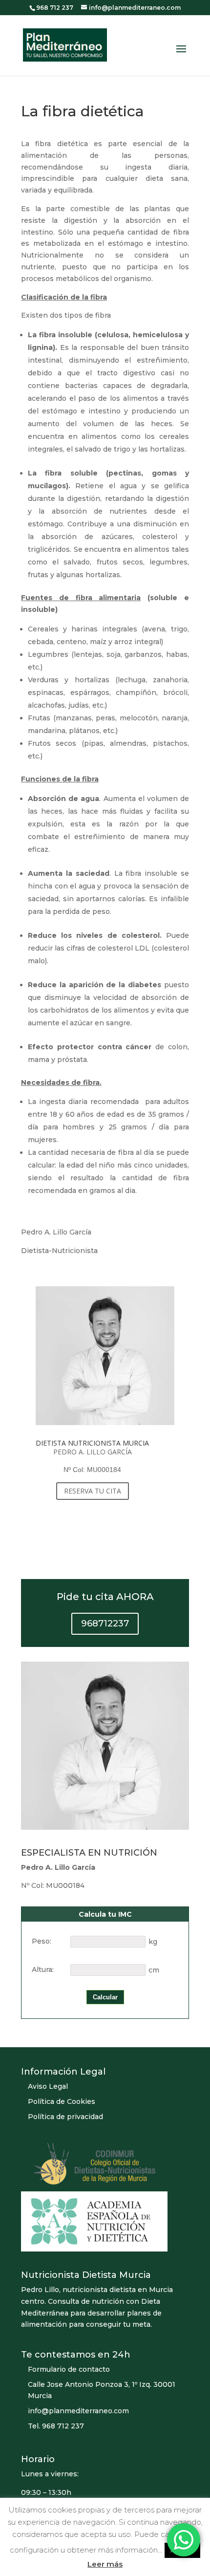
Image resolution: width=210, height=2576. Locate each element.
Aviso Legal (48, 2086)
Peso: (42, 1941)
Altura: (43, 1970)
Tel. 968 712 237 (56, 2426)
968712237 (105, 1624)
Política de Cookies (62, 2101)
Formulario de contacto (69, 2369)
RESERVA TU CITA (93, 1491)
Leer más (105, 2564)
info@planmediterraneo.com (78, 2411)
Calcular (105, 1997)
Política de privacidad (65, 2117)
